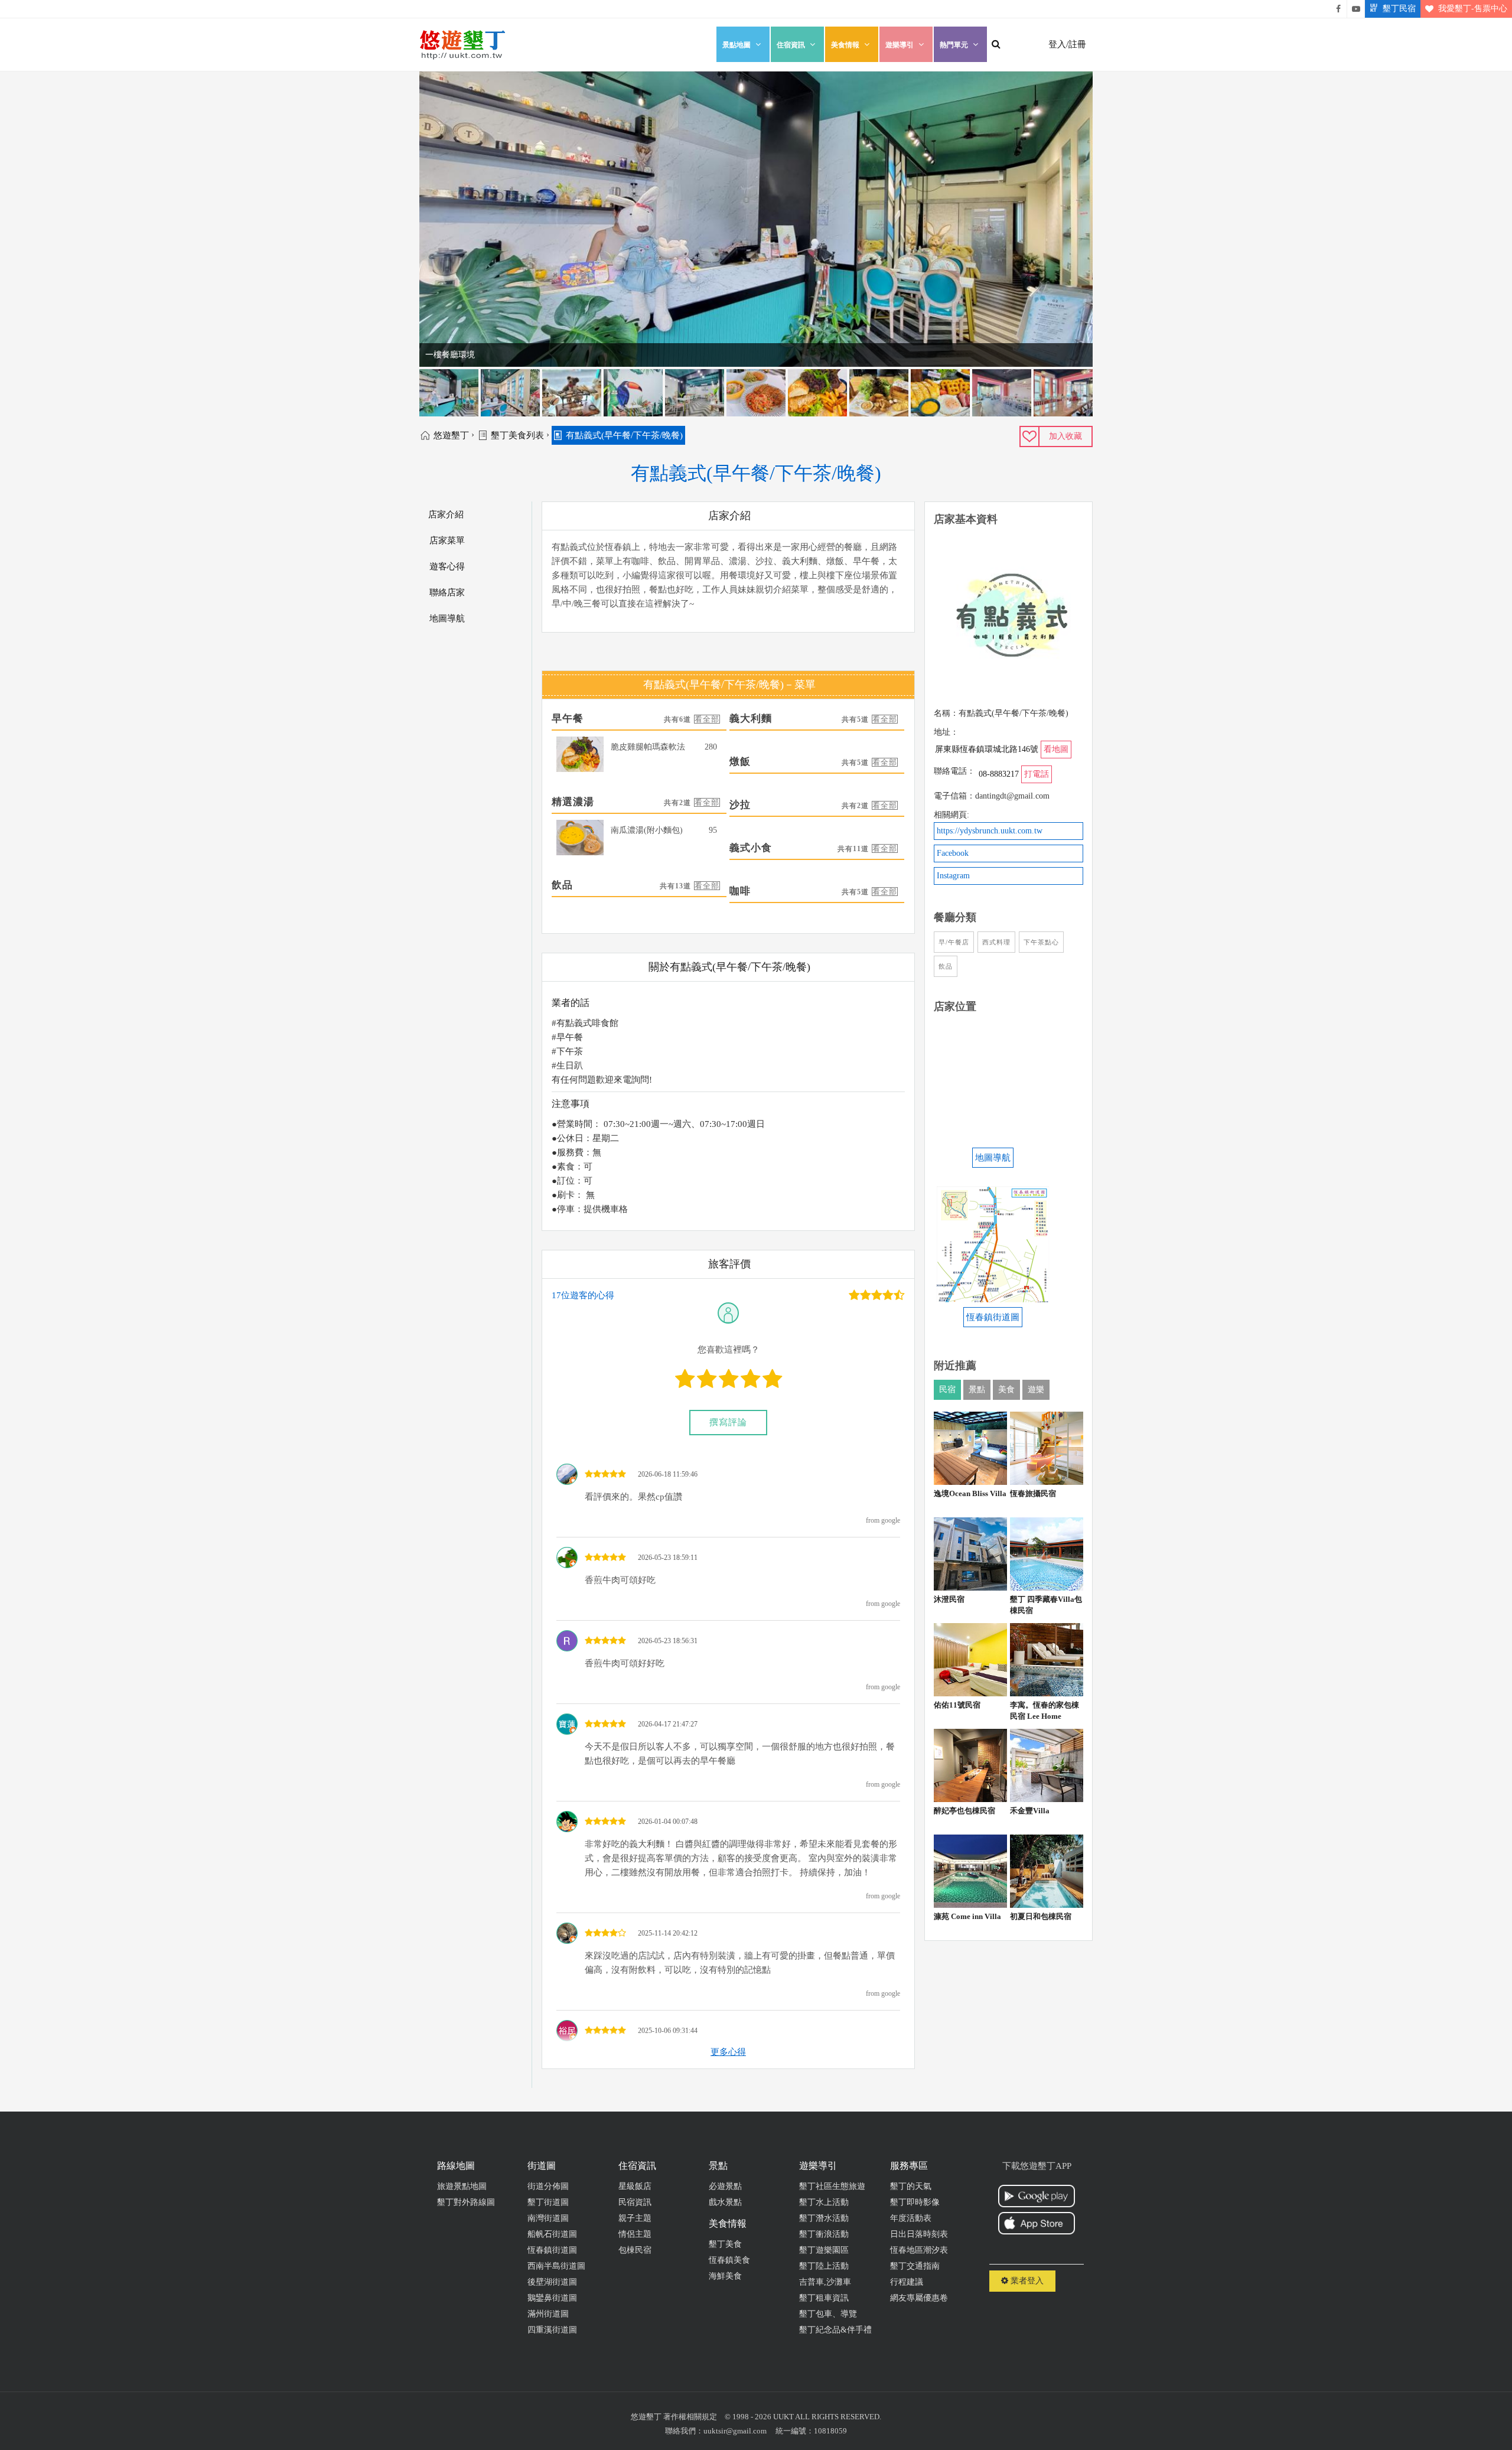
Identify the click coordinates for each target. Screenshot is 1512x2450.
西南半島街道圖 (556, 2266)
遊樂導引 (900, 45)
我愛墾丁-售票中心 (1473, 9)
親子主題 (635, 2218)
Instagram (953, 876)
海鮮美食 (725, 2276)
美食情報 (845, 45)
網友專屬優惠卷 (919, 2298)
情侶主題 (635, 2234)
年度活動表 (911, 2218)
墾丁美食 (725, 2244)
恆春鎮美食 (729, 2260)
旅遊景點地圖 (462, 2186)
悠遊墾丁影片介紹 (1356, 9)
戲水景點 (725, 2202)
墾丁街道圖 (548, 2202)
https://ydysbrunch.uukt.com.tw (990, 831)
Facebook (953, 853)
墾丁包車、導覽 (828, 2314)
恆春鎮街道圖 (552, 2250)
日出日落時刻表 (919, 2234)
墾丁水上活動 (824, 2202)
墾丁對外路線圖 (466, 2202)
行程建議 (907, 2282)
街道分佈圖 (548, 2186)
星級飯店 (635, 2186)
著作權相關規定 (690, 2417)
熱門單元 (954, 45)
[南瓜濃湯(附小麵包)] (580, 838)
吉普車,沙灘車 (825, 2282)
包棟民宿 (635, 2250)
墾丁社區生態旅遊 (832, 2186)
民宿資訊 (635, 2202)
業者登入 (1026, 2281)
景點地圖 (737, 45)
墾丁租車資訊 (824, 2298)
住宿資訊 (791, 45)
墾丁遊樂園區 (824, 2250)
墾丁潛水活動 (824, 2218)
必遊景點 (725, 2186)
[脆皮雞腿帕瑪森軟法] (580, 754)
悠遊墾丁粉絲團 (1338, 9)
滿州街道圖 (548, 2314)
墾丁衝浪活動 (824, 2234)
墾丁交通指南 (915, 2266)
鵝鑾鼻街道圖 (552, 2298)
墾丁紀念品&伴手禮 (835, 2330)
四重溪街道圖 (552, 2330)
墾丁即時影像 (915, 2202)
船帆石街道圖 (552, 2234)
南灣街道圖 (548, 2218)
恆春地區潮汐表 (919, 2250)
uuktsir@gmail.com (735, 2431)
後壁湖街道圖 (552, 2282)
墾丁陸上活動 (824, 2266)
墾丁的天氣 (911, 2186)
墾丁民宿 (1399, 9)
